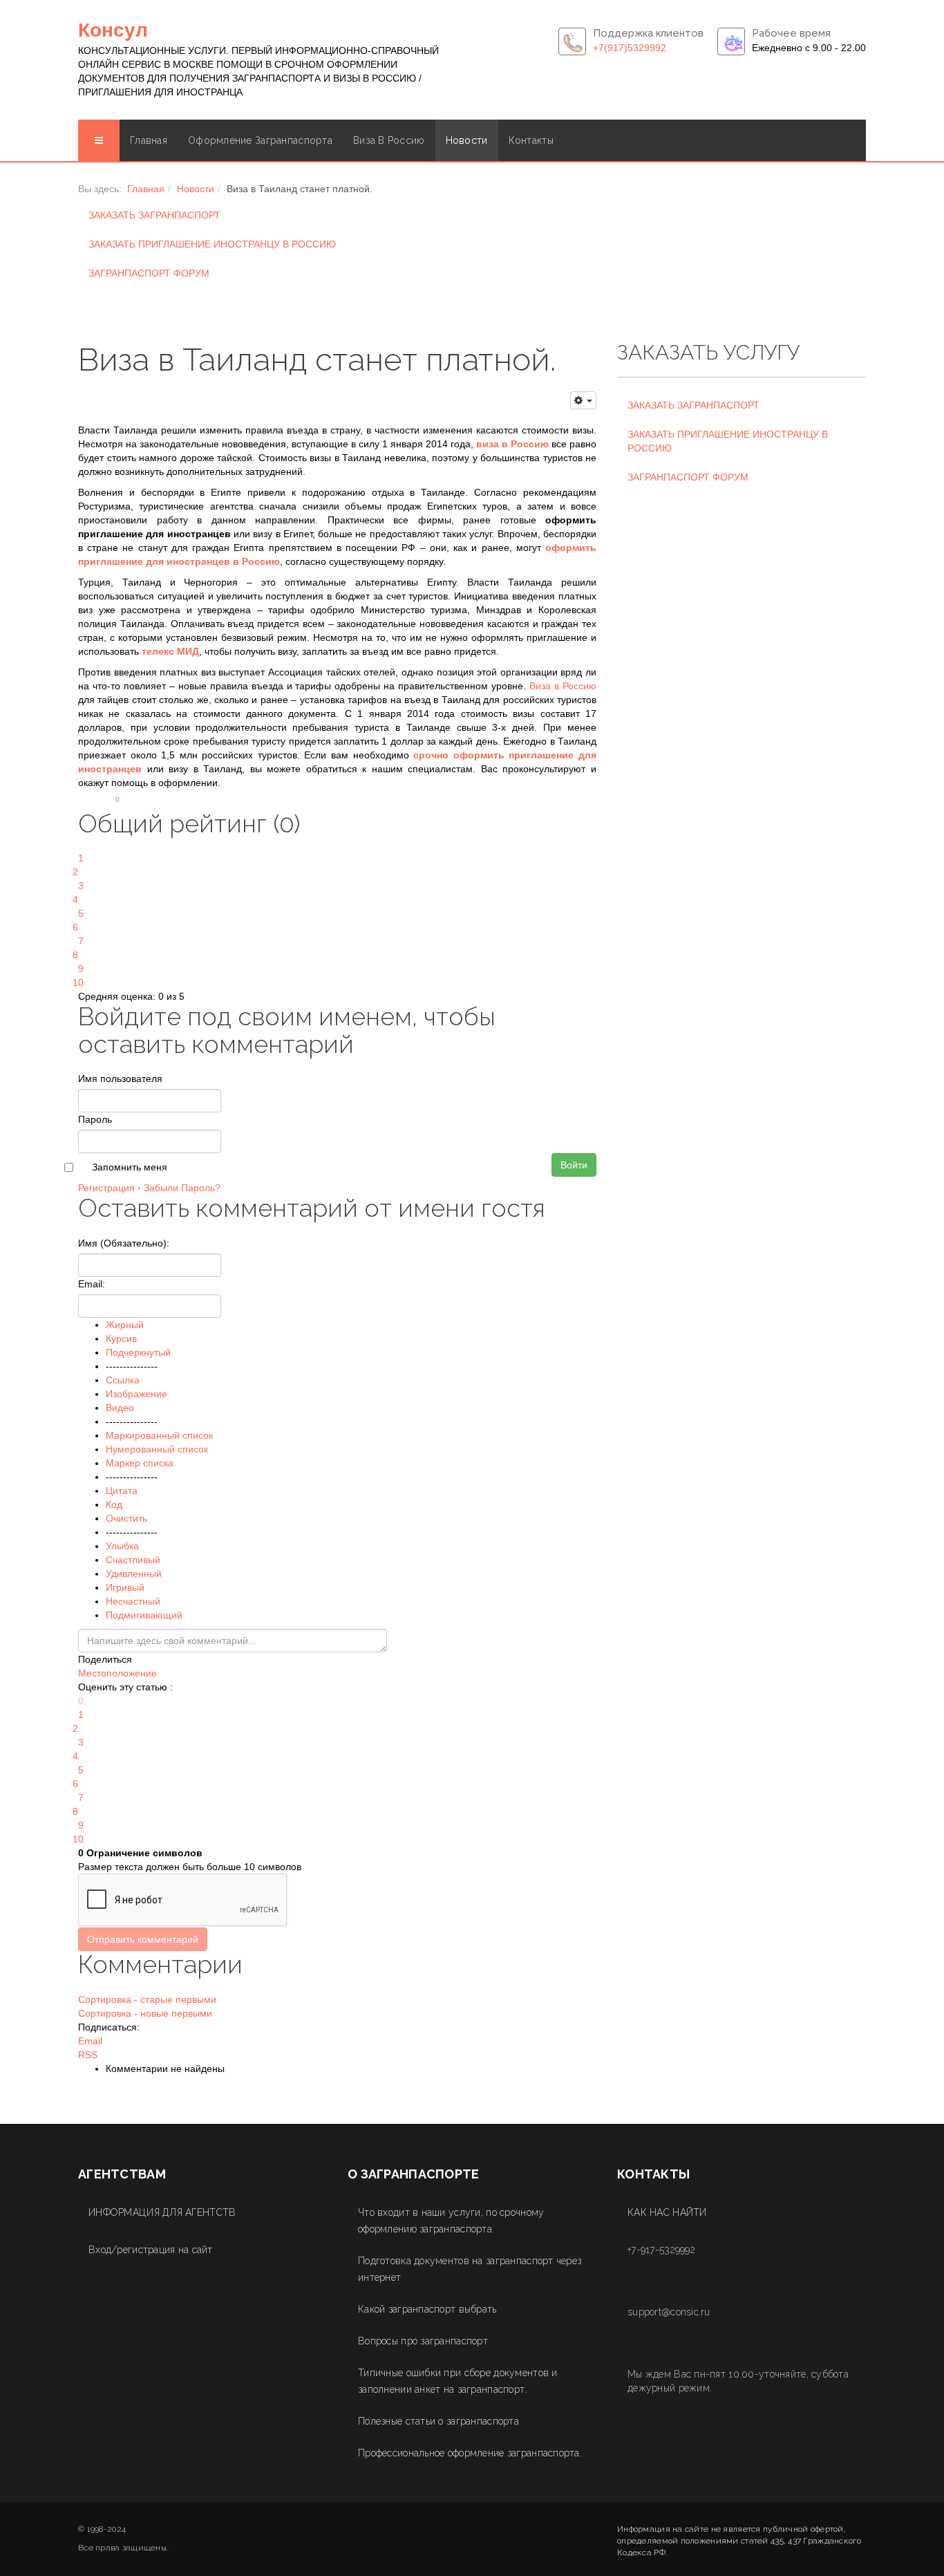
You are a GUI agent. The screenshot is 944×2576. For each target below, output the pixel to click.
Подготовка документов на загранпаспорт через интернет (470, 2269)
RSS (88, 2055)
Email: (92, 1284)
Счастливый (133, 1560)
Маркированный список (159, 1435)
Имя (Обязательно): (124, 1243)
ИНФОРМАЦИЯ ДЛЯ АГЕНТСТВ (162, 2212)
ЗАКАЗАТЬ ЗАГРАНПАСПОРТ (154, 215)
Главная (149, 140)
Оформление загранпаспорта (260, 140)
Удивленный (134, 1574)
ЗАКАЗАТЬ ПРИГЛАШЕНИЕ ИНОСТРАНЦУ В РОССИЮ (212, 244)
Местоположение (117, 1673)
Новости (467, 140)
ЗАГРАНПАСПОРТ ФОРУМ (149, 273)
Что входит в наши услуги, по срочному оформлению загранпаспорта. (451, 2221)
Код (114, 1504)
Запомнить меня (130, 1167)
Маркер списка (140, 1463)
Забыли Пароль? (182, 1188)
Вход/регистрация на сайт (151, 2250)
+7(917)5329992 (630, 48)
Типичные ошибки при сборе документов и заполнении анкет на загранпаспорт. (458, 2381)
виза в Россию (512, 444)
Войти (574, 1165)
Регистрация (106, 1188)
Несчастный (133, 1601)
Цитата (122, 1491)
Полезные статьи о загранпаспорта (438, 2421)
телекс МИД (170, 651)
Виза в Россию (389, 140)
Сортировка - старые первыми (147, 1999)
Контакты (531, 140)
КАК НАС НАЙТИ (667, 2212)
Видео (120, 1408)
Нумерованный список (157, 1449)
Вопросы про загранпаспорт (423, 2341)
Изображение (136, 1394)
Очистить (126, 1518)
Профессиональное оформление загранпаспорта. (470, 2453)
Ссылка (123, 1380)
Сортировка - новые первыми (145, 2013)
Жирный (125, 1325)
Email (90, 2041)
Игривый (125, 1587)
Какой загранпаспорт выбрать (427, 2309)
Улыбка (122, 1546)
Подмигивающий (144, 1615)
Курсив (121, 1338)
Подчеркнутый (138, 1352)
